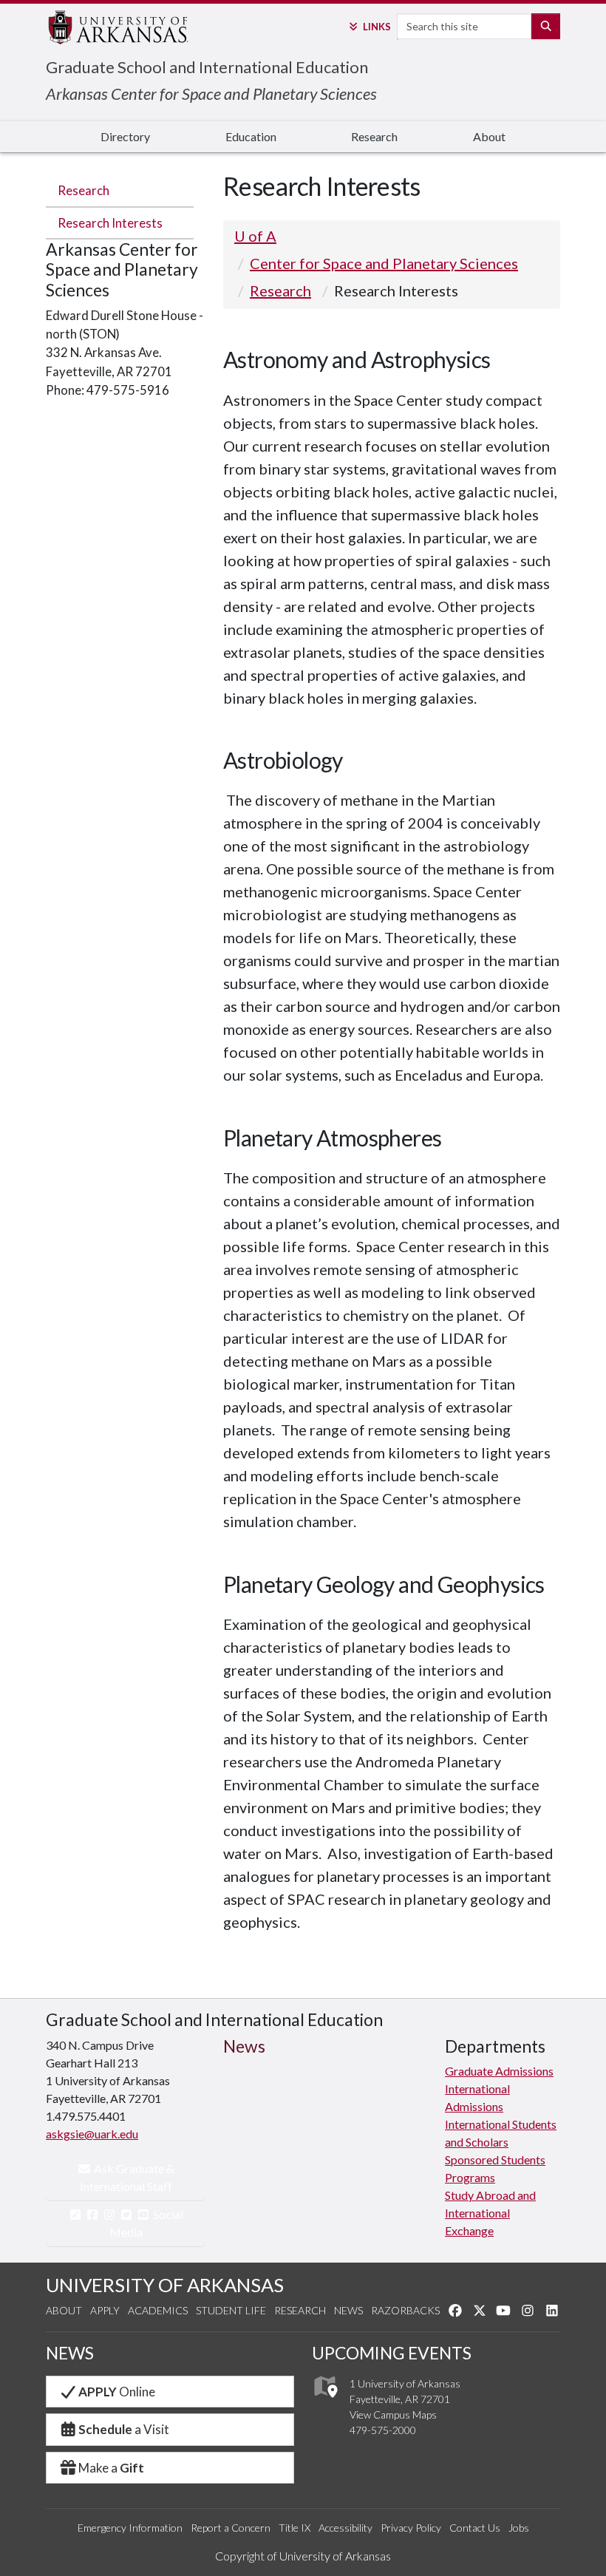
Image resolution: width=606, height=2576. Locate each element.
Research (374, 136)
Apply (105, 2310)
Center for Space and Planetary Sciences (384, 263)
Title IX (295, 2528)
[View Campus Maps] (325, 2401)
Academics (158, 2310)
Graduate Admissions (499, 2071)
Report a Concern (231, 2528)
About (489, 136)
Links (377, 27)
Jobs (519, 2528)
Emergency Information (130, 2528)
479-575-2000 (383, 2430)
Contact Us (475, 2528)
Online (117, 2392)
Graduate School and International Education (207, 67)
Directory (125, 136)
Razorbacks (405, 2310)
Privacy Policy (411, 2528)
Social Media (147, 2223)
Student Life (231, 2310)
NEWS (70, 2353)
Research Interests (110, 223)
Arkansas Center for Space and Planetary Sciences (211, 94)
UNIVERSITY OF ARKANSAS (165, 2285)
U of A (255, 236)
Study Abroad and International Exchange (490, 2213)
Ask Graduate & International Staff (127, 2177)
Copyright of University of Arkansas (303, 2556)
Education (251, 136)
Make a (111, 2468)
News (348, 2310)
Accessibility (345, 2528)
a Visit (124, 2429)
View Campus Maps (393, 2414)
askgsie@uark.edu (92, 2134)
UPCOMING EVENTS (392, 2353)
